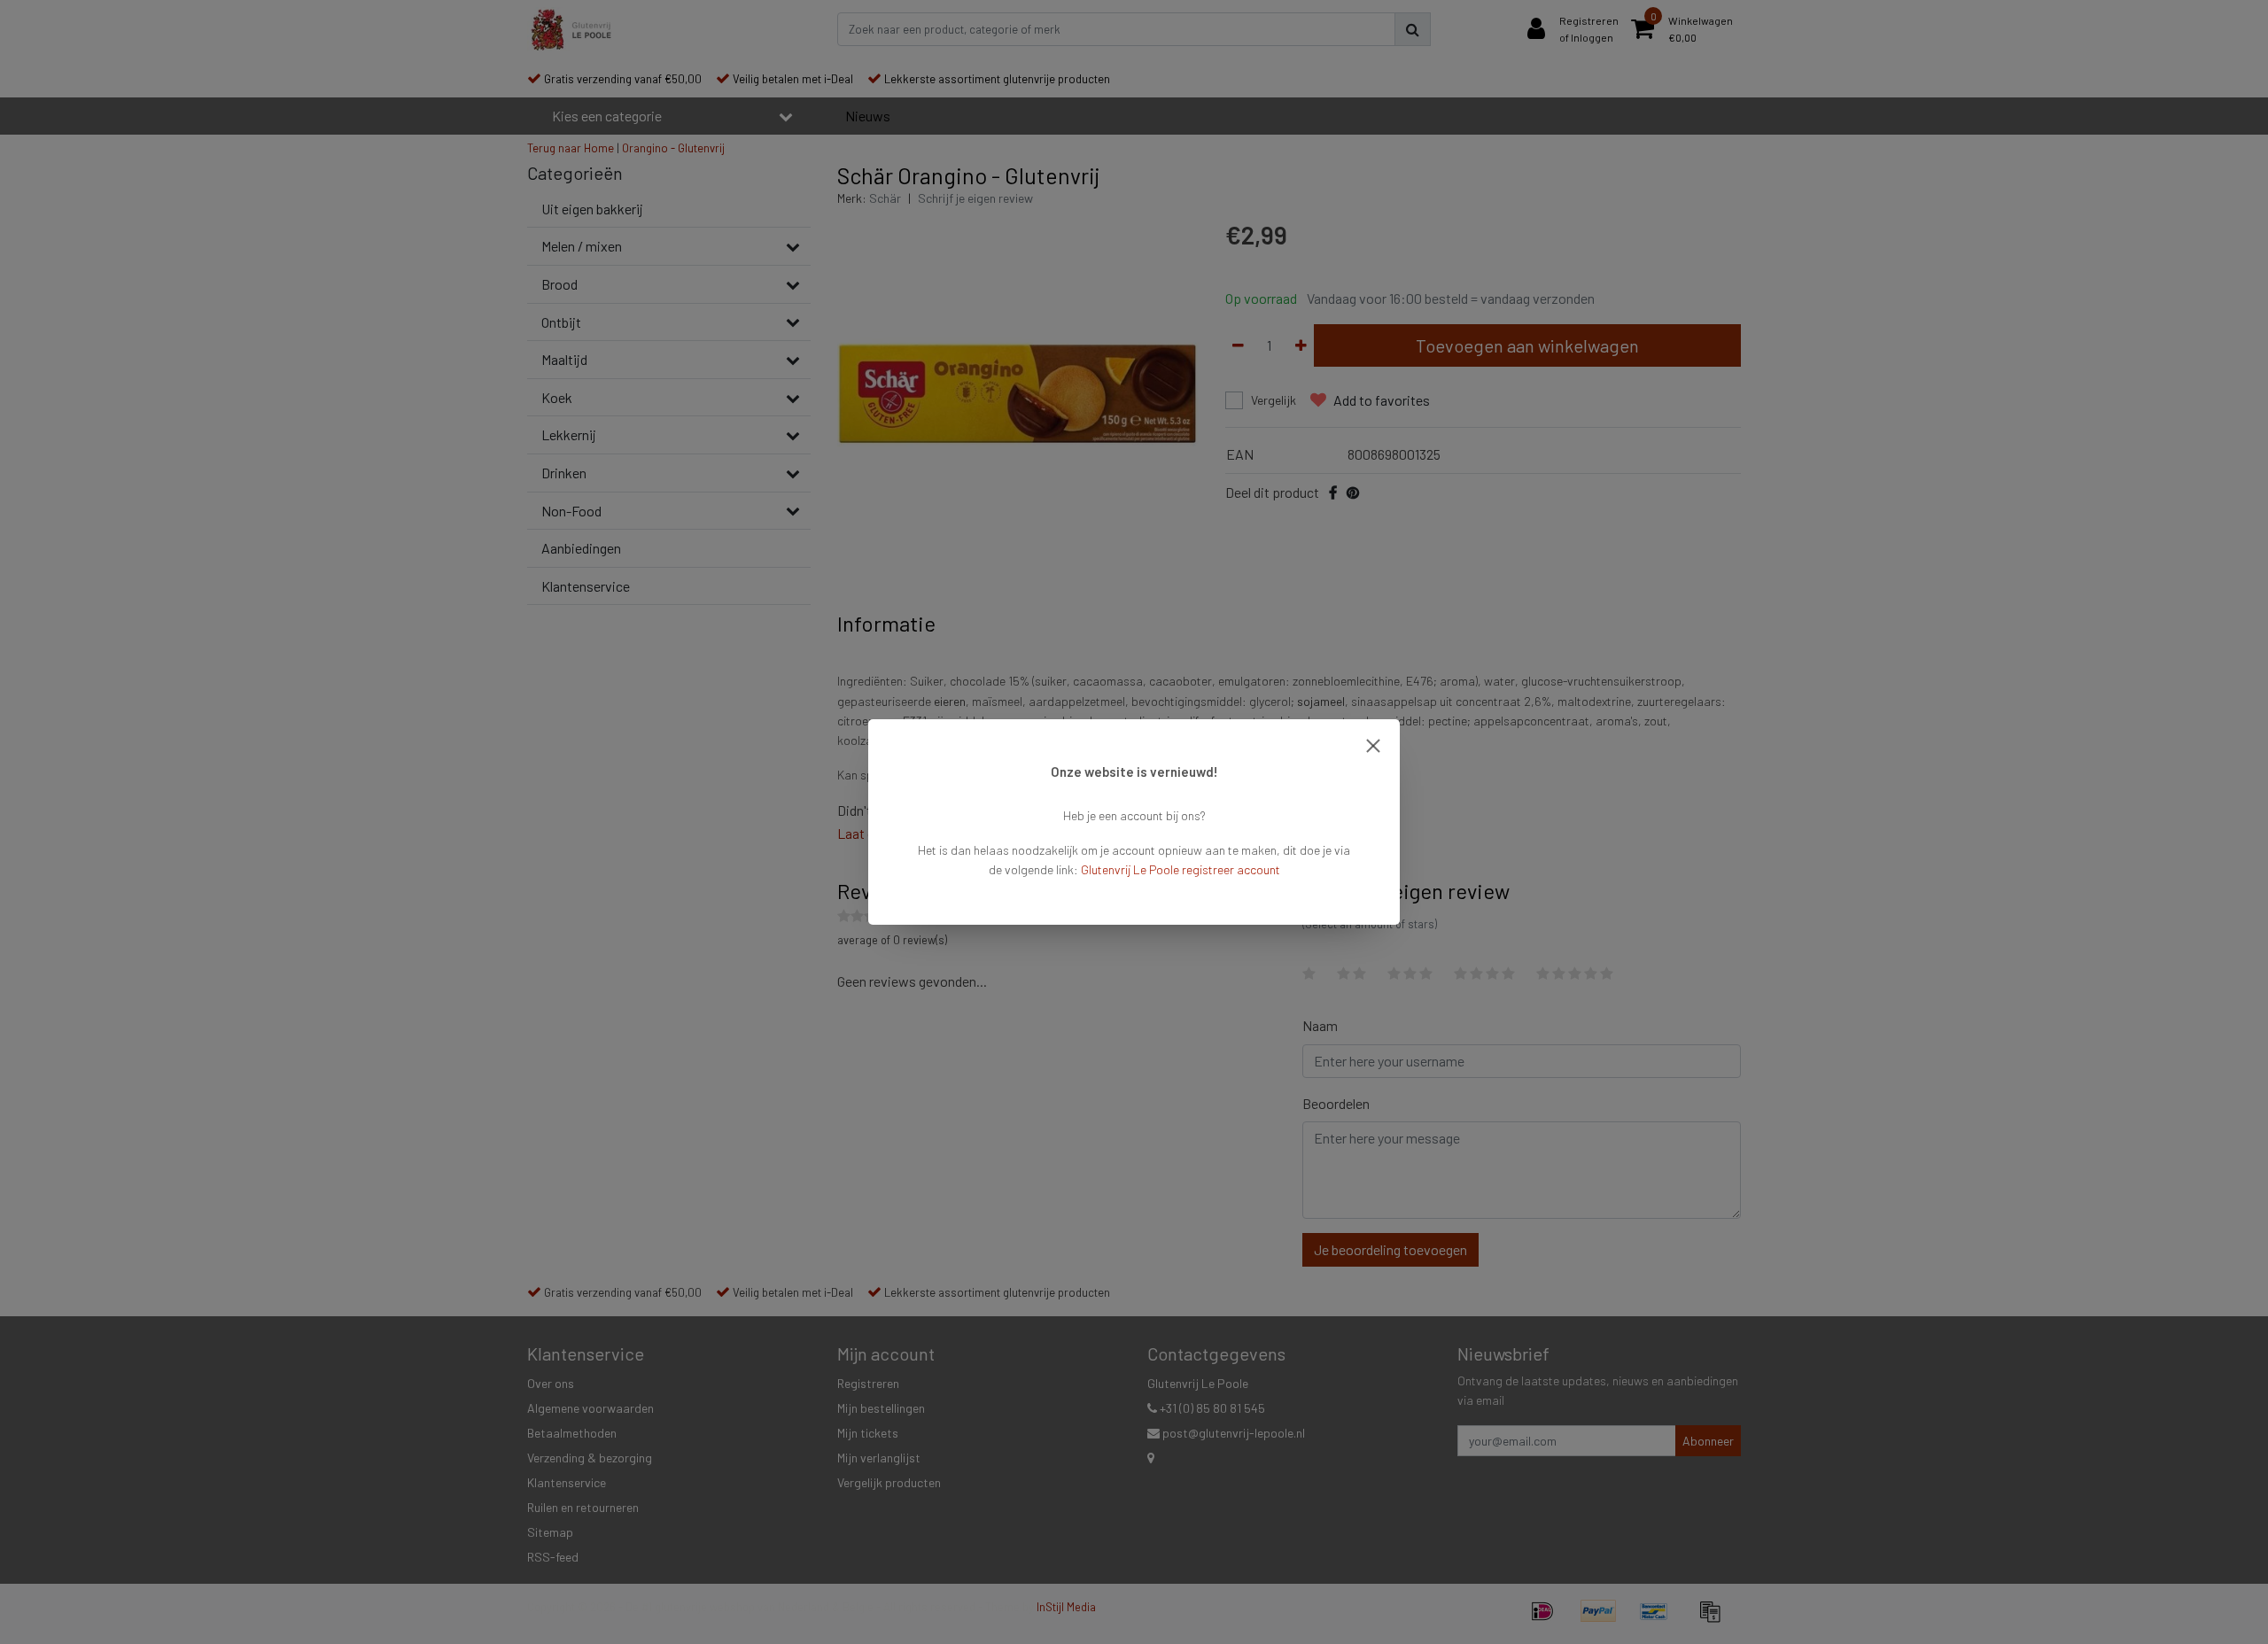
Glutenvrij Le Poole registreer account (1181, 869)
